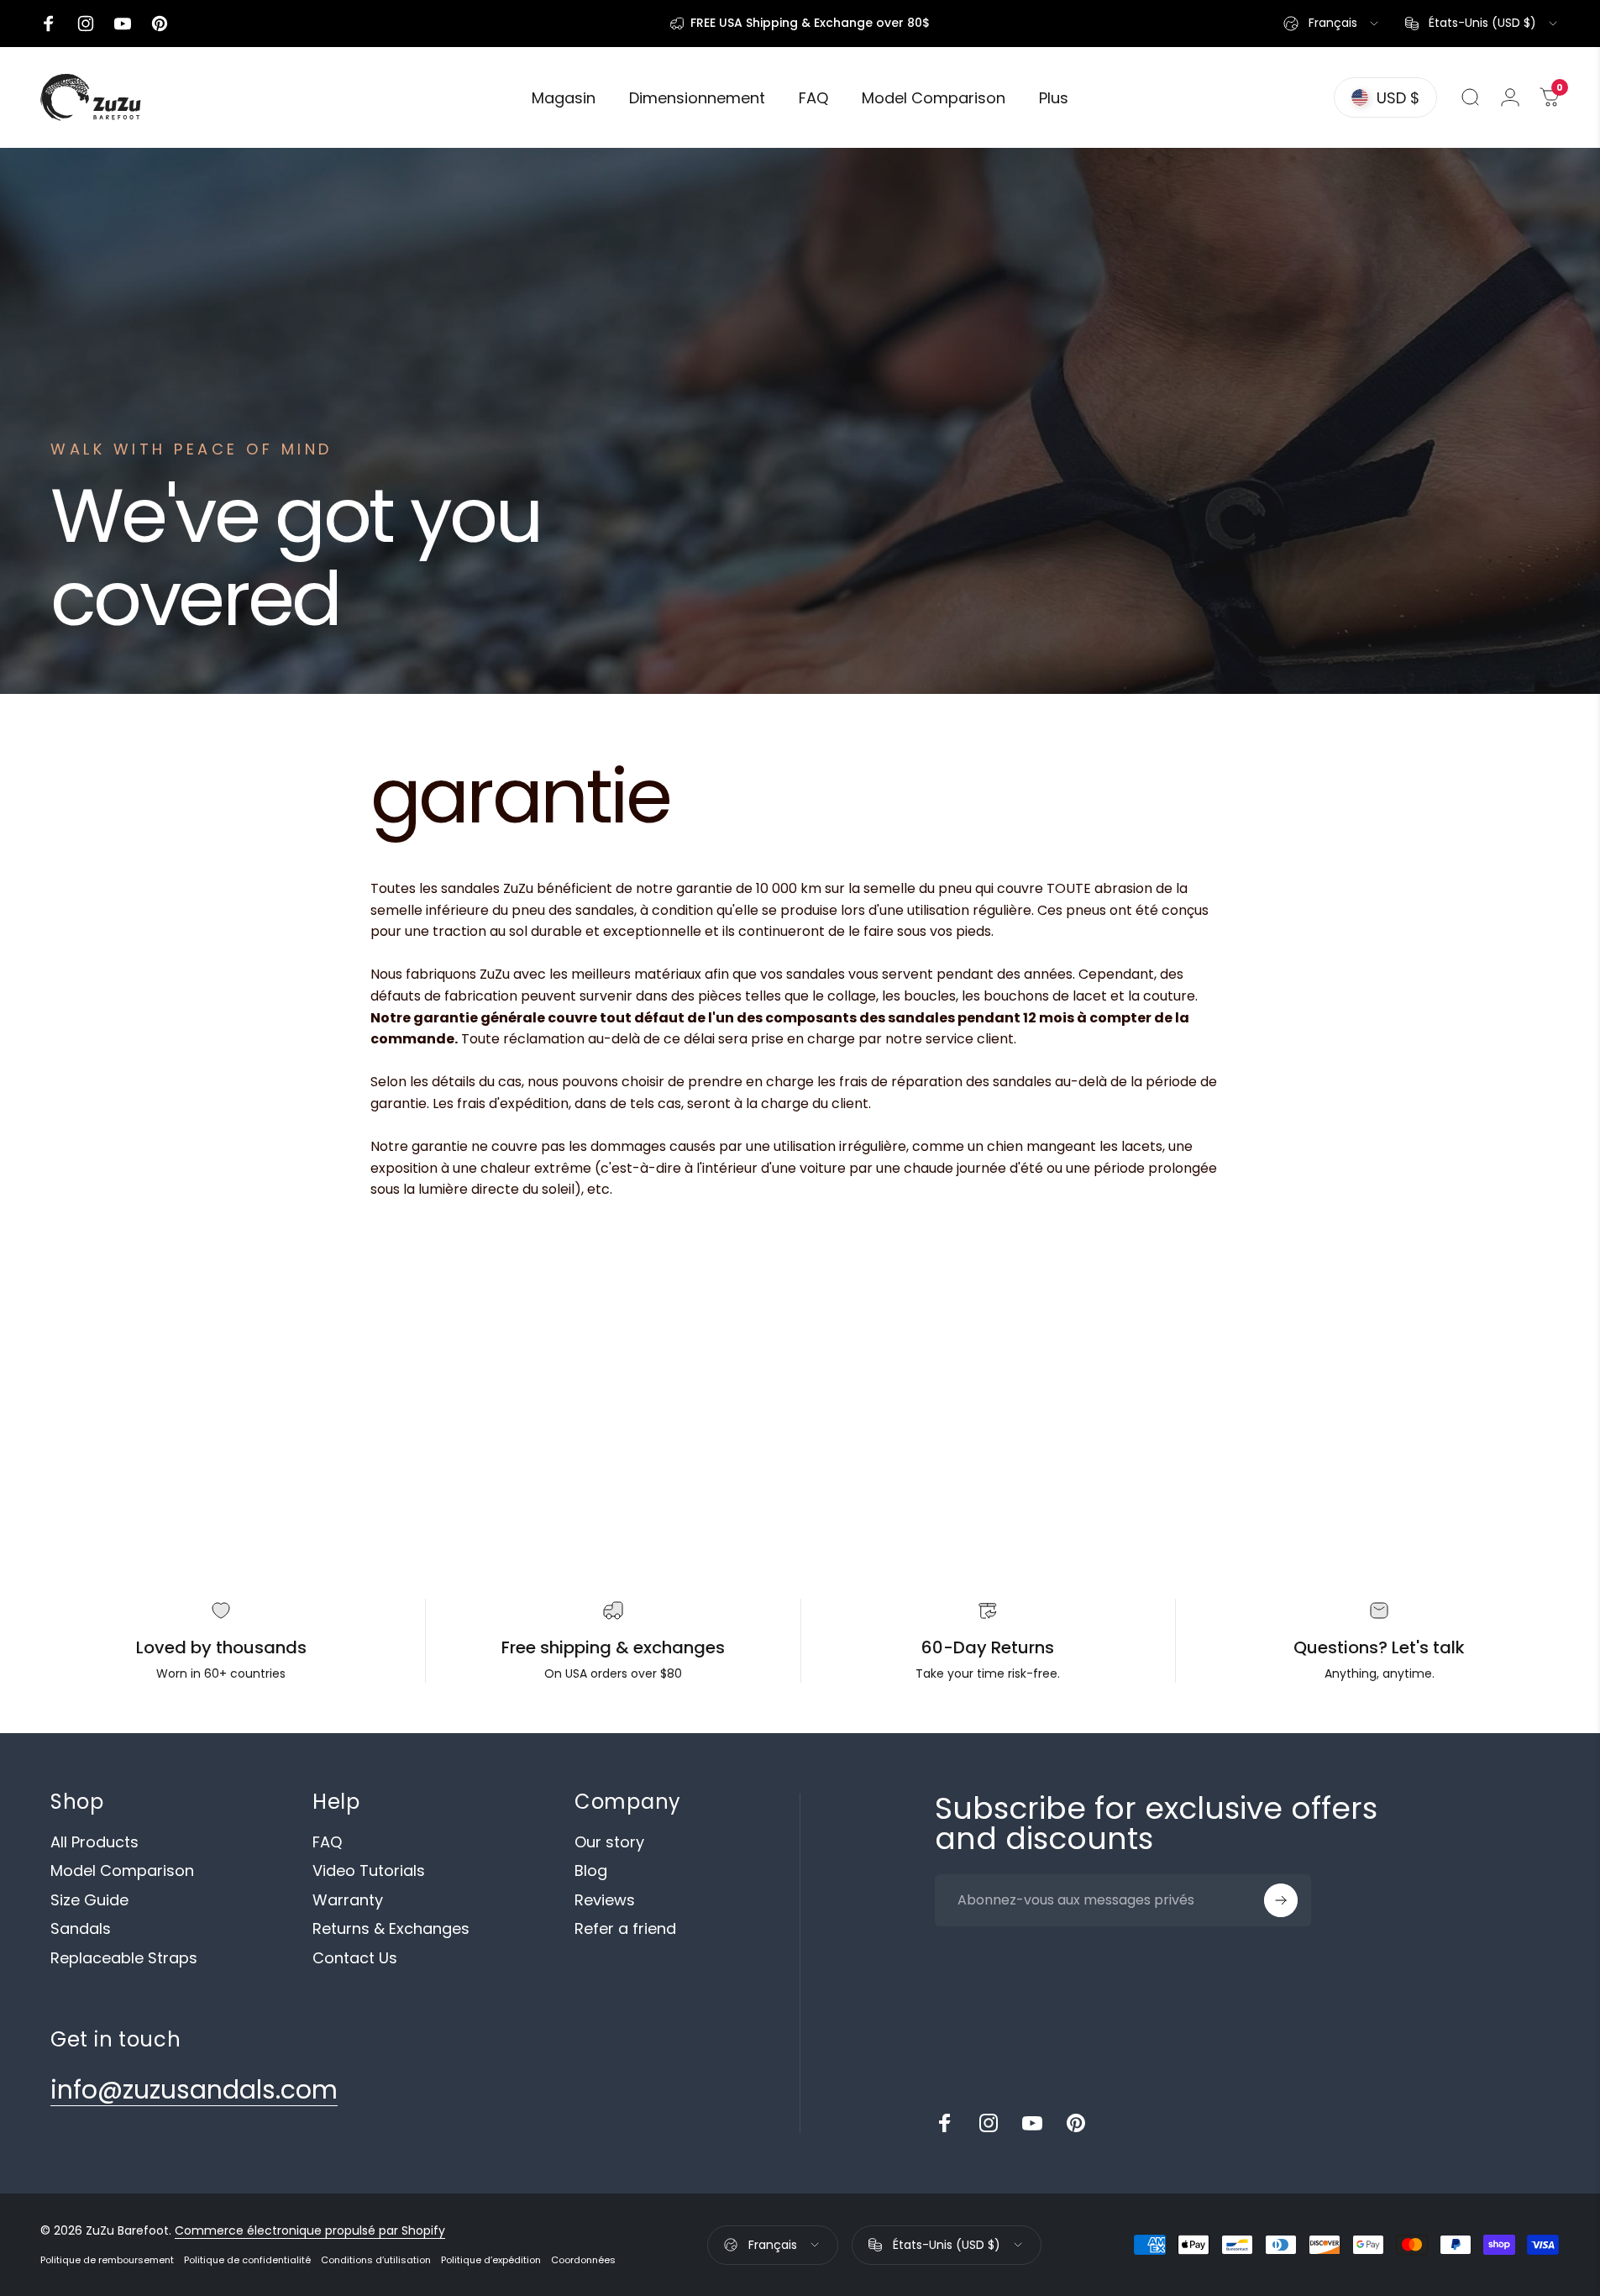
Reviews (605, 1901)
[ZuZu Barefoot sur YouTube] (1032, 2123)
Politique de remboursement (107, 2260)
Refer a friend (625, 1929)
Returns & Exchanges (391, 1929)
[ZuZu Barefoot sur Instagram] (989, 2123)
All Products (94, 1843)
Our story (609, 1843)
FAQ (327, 1843)
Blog (591, 1871)
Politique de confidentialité (247, 2260)
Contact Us (355, 1959)
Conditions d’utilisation (376, 2260)
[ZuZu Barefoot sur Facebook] (945, 2123)
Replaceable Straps (124, 1959)
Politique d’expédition (491, 2260)
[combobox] (1332, 24)
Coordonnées (583, 2260)
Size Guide (89, 1901)
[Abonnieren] (1281, 1900)
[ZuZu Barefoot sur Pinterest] (1076, 2123)
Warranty (348, 1901)
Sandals (81, 1929)
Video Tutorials (369, 1871)
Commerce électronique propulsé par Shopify (310, 2230)
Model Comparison (122, 1871)
